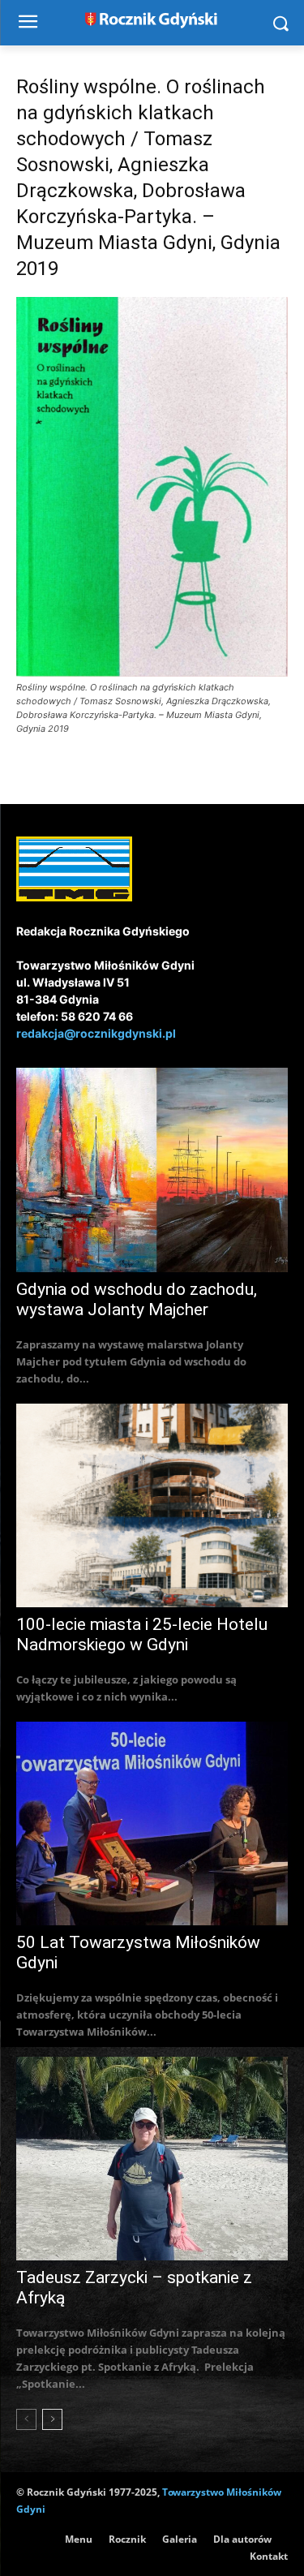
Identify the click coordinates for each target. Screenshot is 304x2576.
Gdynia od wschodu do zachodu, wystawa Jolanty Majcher (137, 1299)
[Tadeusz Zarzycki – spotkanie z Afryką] (152, 2159)
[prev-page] (26, 2419)
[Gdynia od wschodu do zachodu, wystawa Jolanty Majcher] (152, 1170)
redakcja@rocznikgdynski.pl (96, 1033)
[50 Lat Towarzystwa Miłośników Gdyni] (152, 1823)
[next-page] (52, 2419)
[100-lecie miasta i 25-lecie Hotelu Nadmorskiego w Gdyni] (152, 1505)
